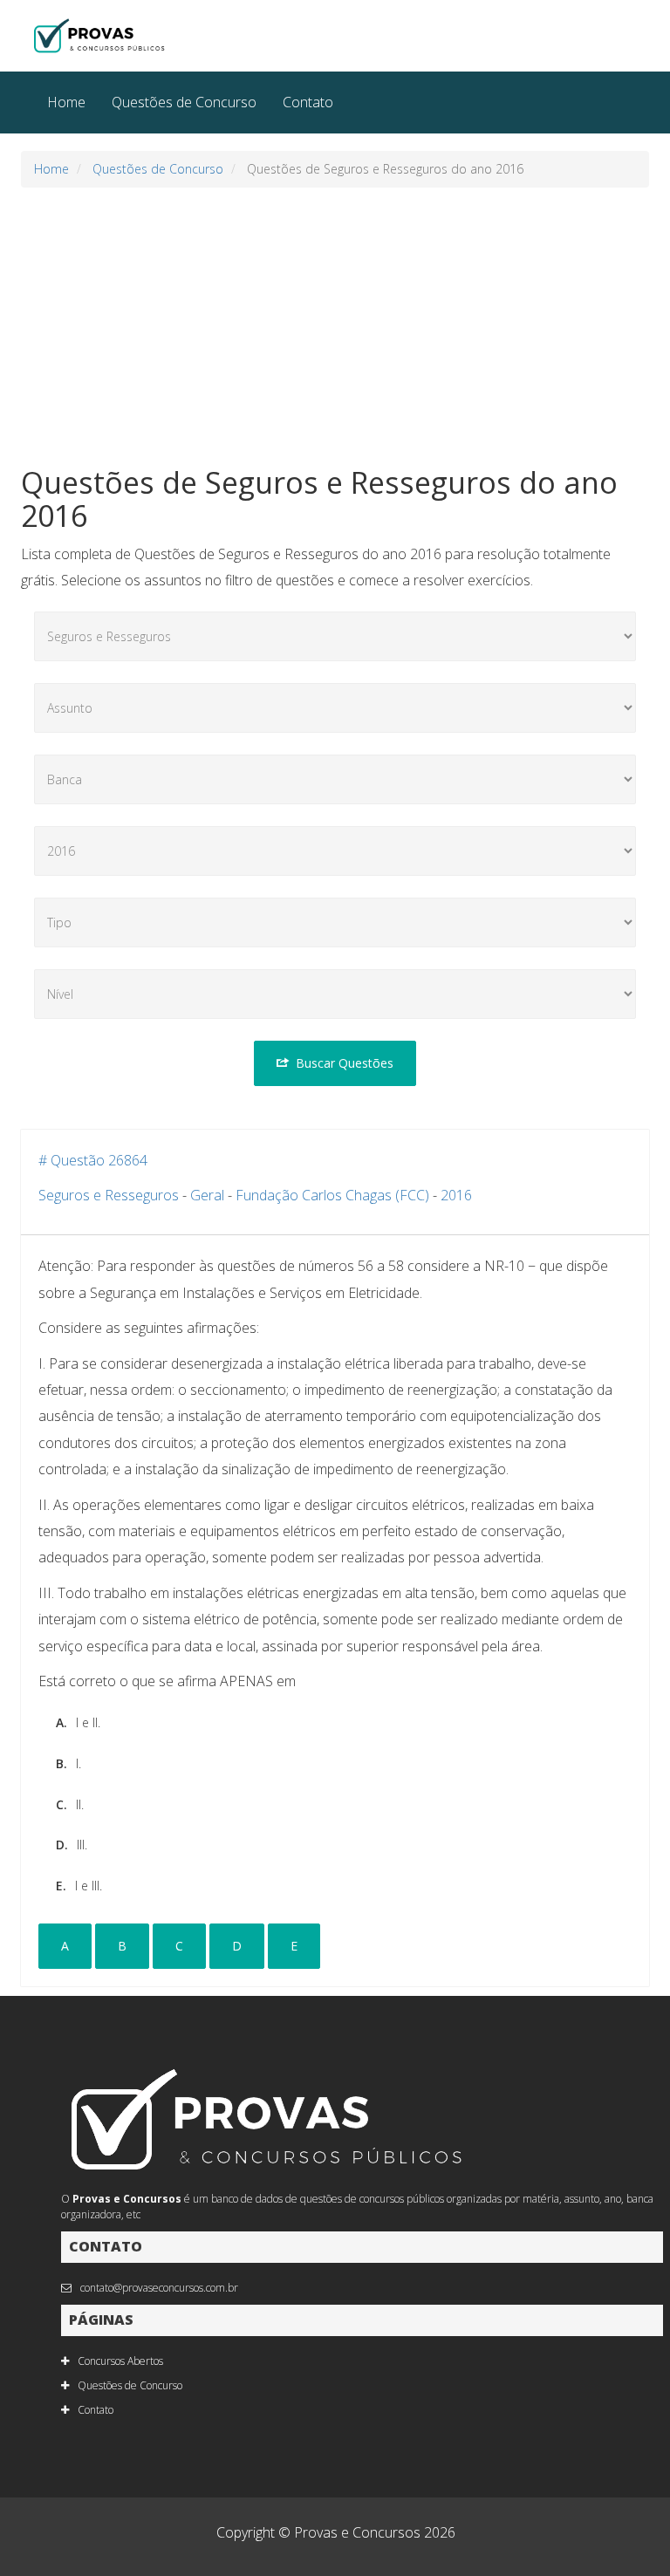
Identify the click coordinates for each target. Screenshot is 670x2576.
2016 (456, 1195)
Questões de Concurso (184, 102)
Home (66, 102)
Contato (308, 102)
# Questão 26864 (93, 1160)
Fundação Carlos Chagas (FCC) (332, 1195)
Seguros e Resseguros (109, 1195)
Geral (207, 1195)
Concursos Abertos (120, 2361)
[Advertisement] (335, 327)
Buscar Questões (345, 1063)
